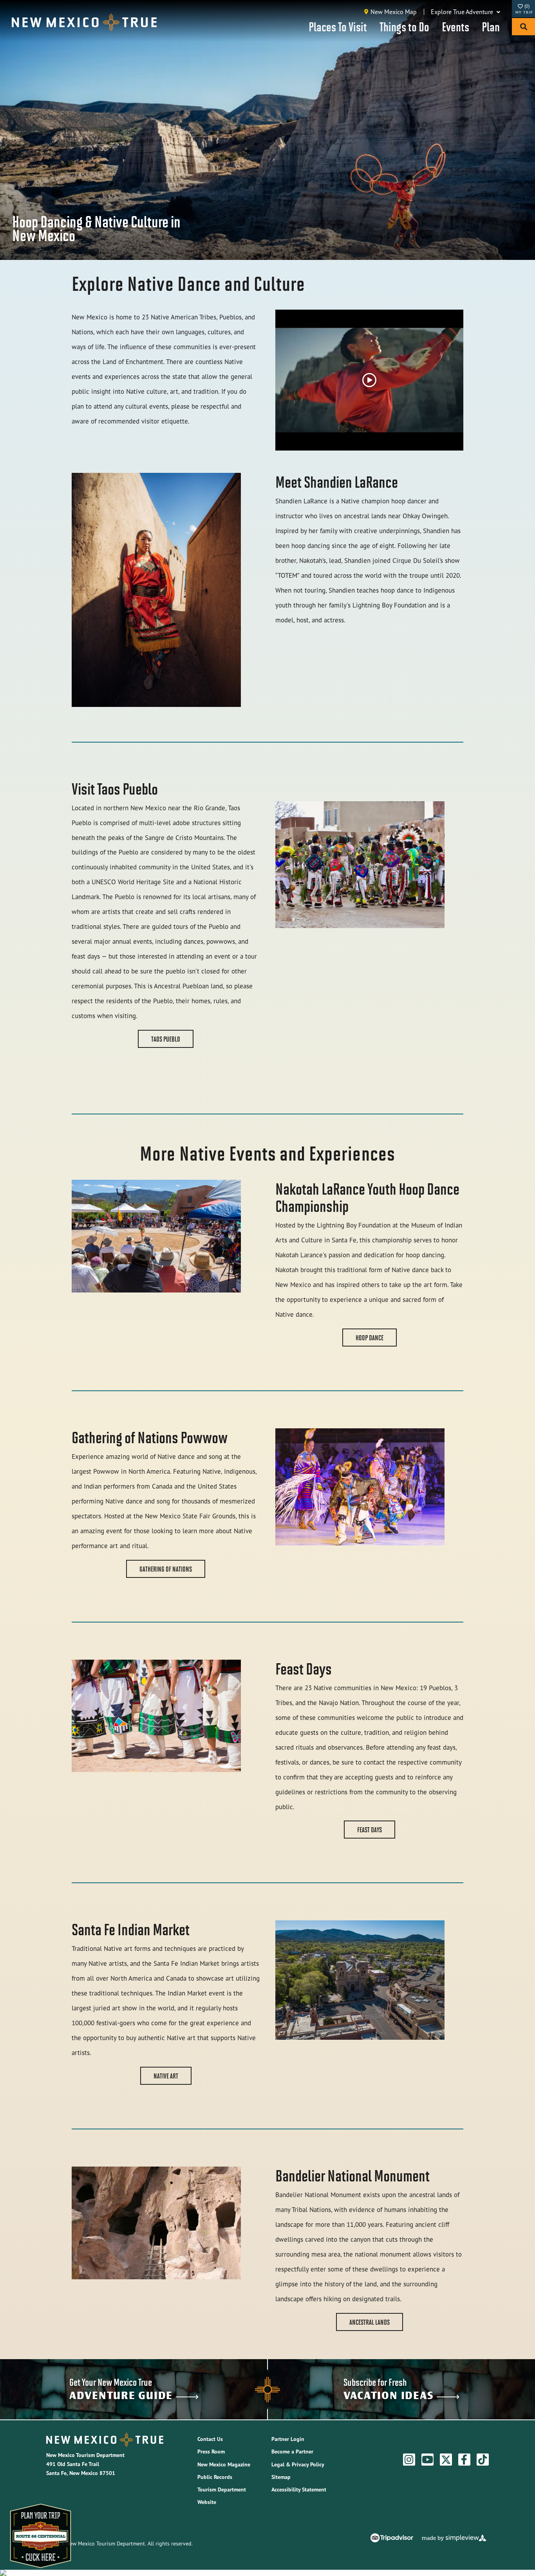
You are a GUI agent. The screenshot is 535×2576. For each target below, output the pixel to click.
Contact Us (210, 2439)
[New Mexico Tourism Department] (84, 22)
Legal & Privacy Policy (298, 2464)
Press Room (211, 2452)
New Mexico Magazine (224, 2464)
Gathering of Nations (166, 1569)
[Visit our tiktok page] (483, 2460)
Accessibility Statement (299, 2489)
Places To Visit (338, 26)
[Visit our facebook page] (464, 2460)
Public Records (215, 2477)
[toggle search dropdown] (523, 27)
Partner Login (288, 2439)
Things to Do (404, 26)
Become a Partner (292, 2452)
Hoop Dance (370, 1338)
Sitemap (281, 2477)
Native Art (166, 2076)
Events (455, 26)
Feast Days (370, 1830)
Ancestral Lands (370, 2322)
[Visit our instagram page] (409, 2460)
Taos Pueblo (166, 1039)
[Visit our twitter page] (446, 2460)
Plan (491, 26)
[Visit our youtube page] (427, 2460)
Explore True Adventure (463, 12)
